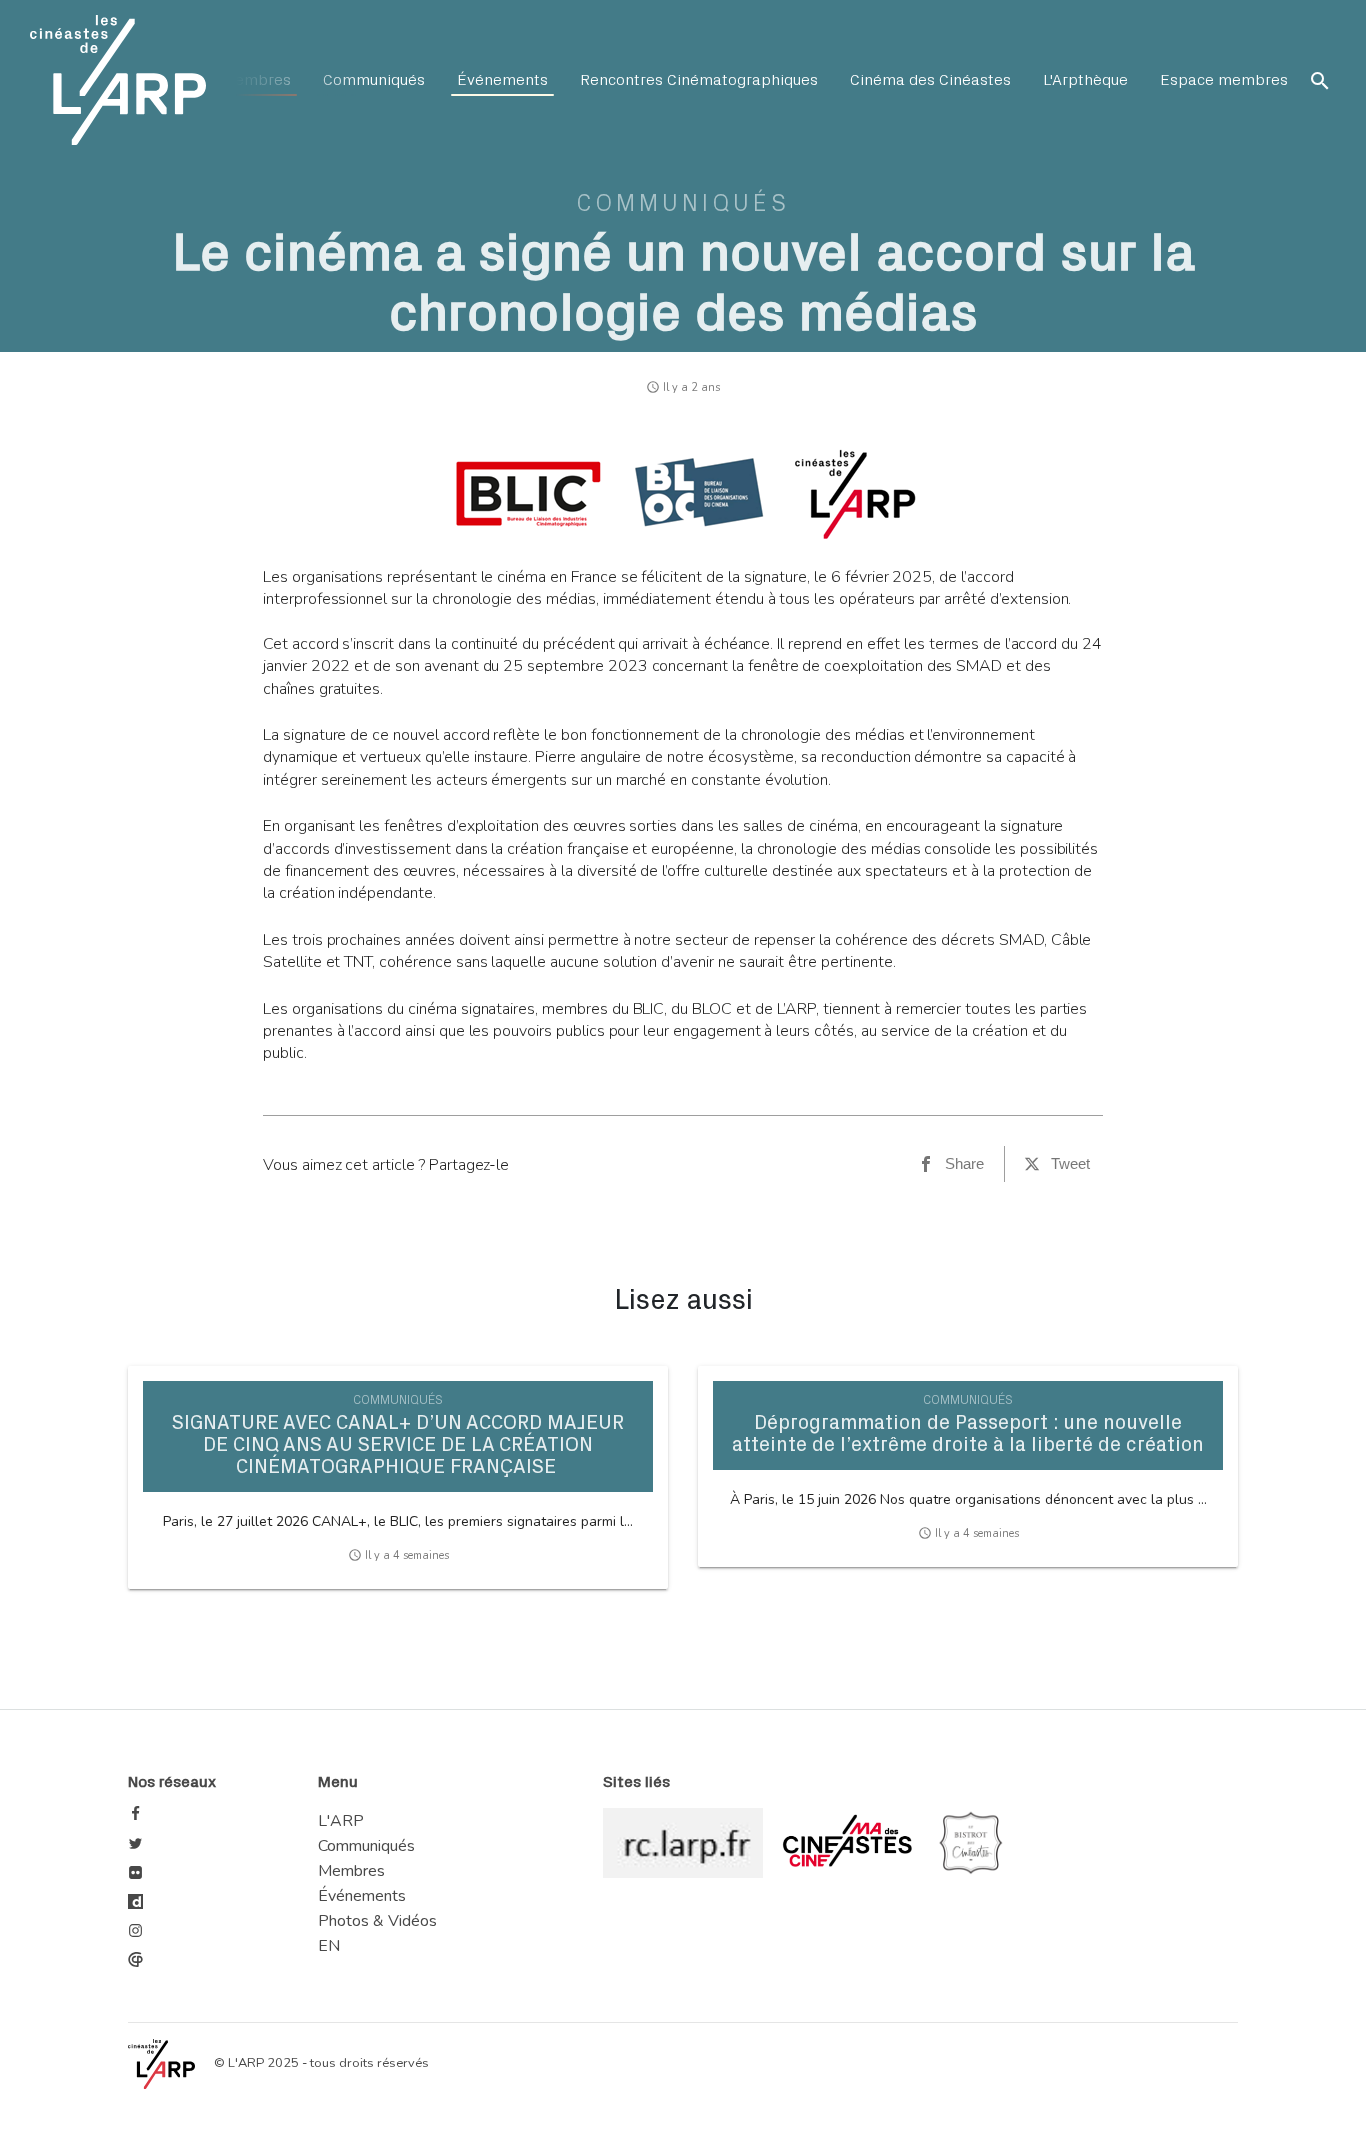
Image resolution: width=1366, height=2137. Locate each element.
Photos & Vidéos (377, 1921)
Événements (502, 80)
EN (329, 1946)
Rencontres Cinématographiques (699, 80)
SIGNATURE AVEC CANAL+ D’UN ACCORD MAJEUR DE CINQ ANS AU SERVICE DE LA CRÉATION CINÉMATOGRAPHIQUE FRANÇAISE (398, 1445)
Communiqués (374, 80)
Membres (256, 80)
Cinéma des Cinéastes (930, 80)
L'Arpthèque (1085, 80)
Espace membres (1224, 80)
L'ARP (341, 1821)
